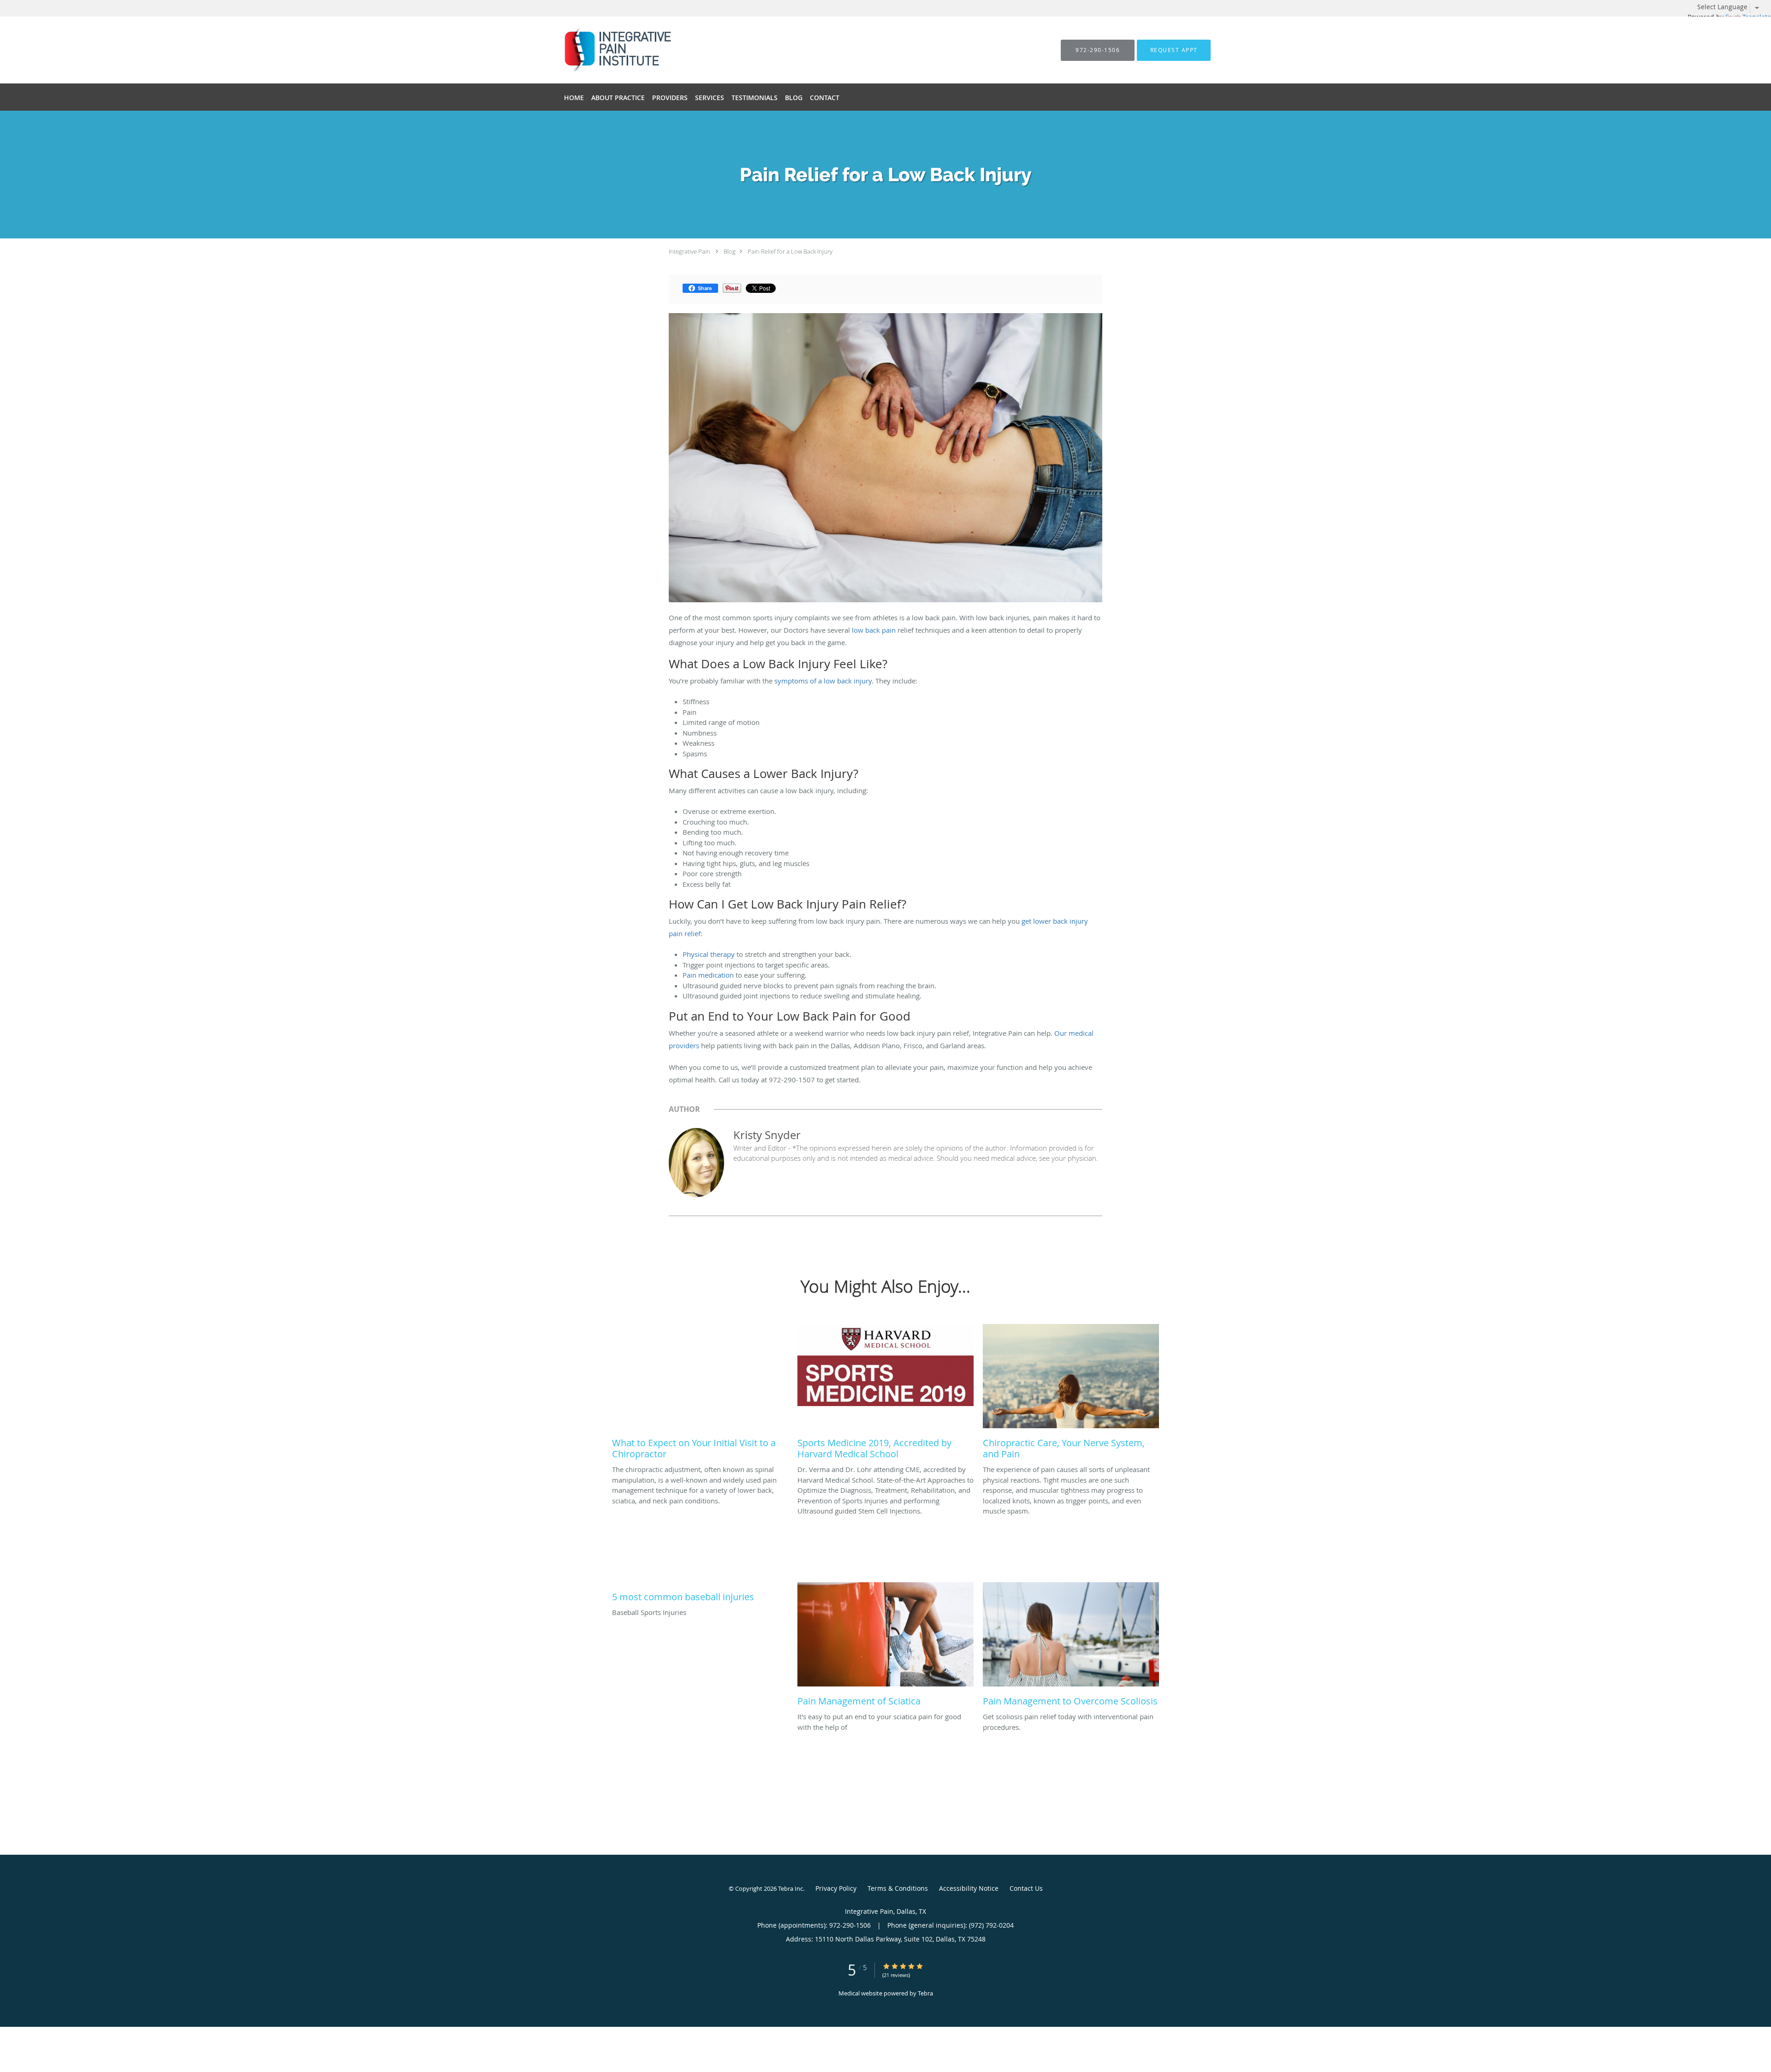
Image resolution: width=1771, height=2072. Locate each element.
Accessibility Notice (969, 1888)
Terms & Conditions (898, 1888)
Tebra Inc (790, 1888)
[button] (1174, 50)
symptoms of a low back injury (823, 681)
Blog (730, 251)
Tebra (925, 1993)
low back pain (874, 630)
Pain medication (708, 975)
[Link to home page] (600, 50)
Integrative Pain (689, 251)
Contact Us (1026, 1888)
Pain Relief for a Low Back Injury (790, 251)
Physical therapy (709, 954)
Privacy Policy (836, 1888)
